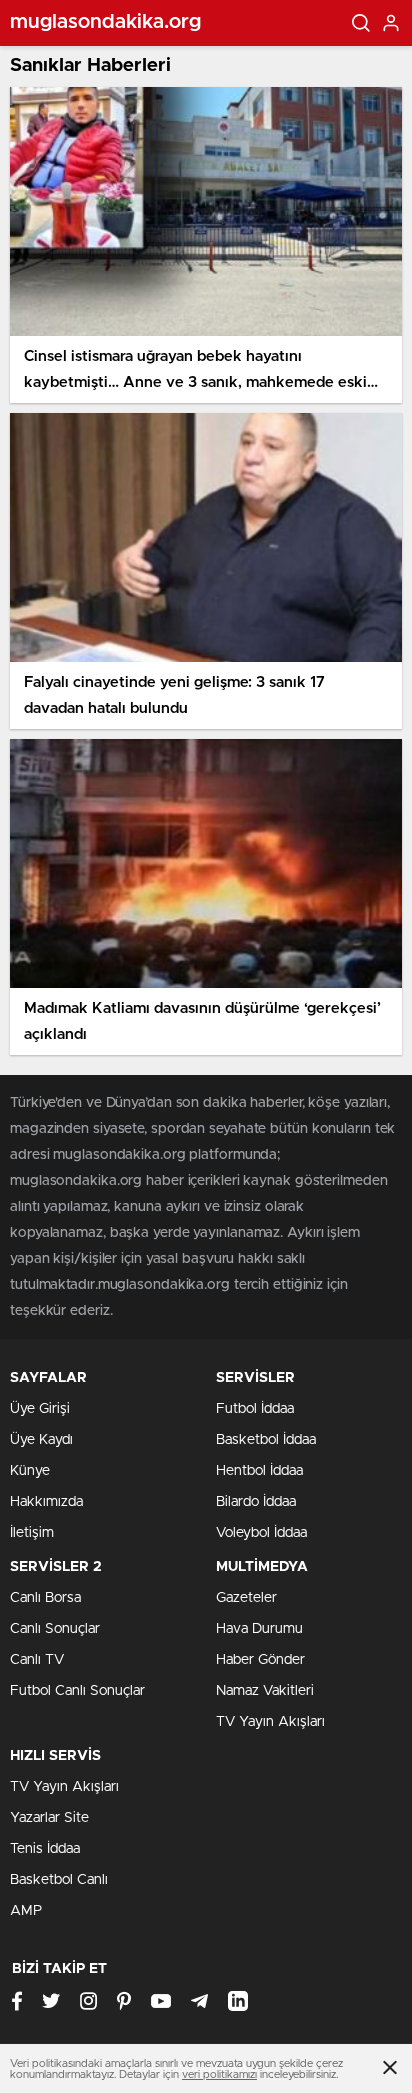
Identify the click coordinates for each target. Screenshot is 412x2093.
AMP (26, 1911)
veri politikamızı (219, 2074)
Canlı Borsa (45, 1598)
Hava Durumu (259, 1629)
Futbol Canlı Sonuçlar (77, 1691)
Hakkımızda (46, 1502)
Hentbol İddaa (259, 1471)
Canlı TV (37, 1660)
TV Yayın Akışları (270, 1722)
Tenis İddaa (45, 1849)
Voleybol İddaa (261, 1533)
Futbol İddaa (255, 1409)
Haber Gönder (260, 1660)
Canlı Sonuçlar (55, 1629)
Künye (30, 1471)
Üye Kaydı (41, 1440)
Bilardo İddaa (256, 1502)
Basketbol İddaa (266, 1440)
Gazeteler (246, 1598)
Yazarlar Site (49, 1818)
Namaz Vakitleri (265, 1691)
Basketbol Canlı (59, 1880)
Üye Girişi (40, 1409)
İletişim (32, 1533)
